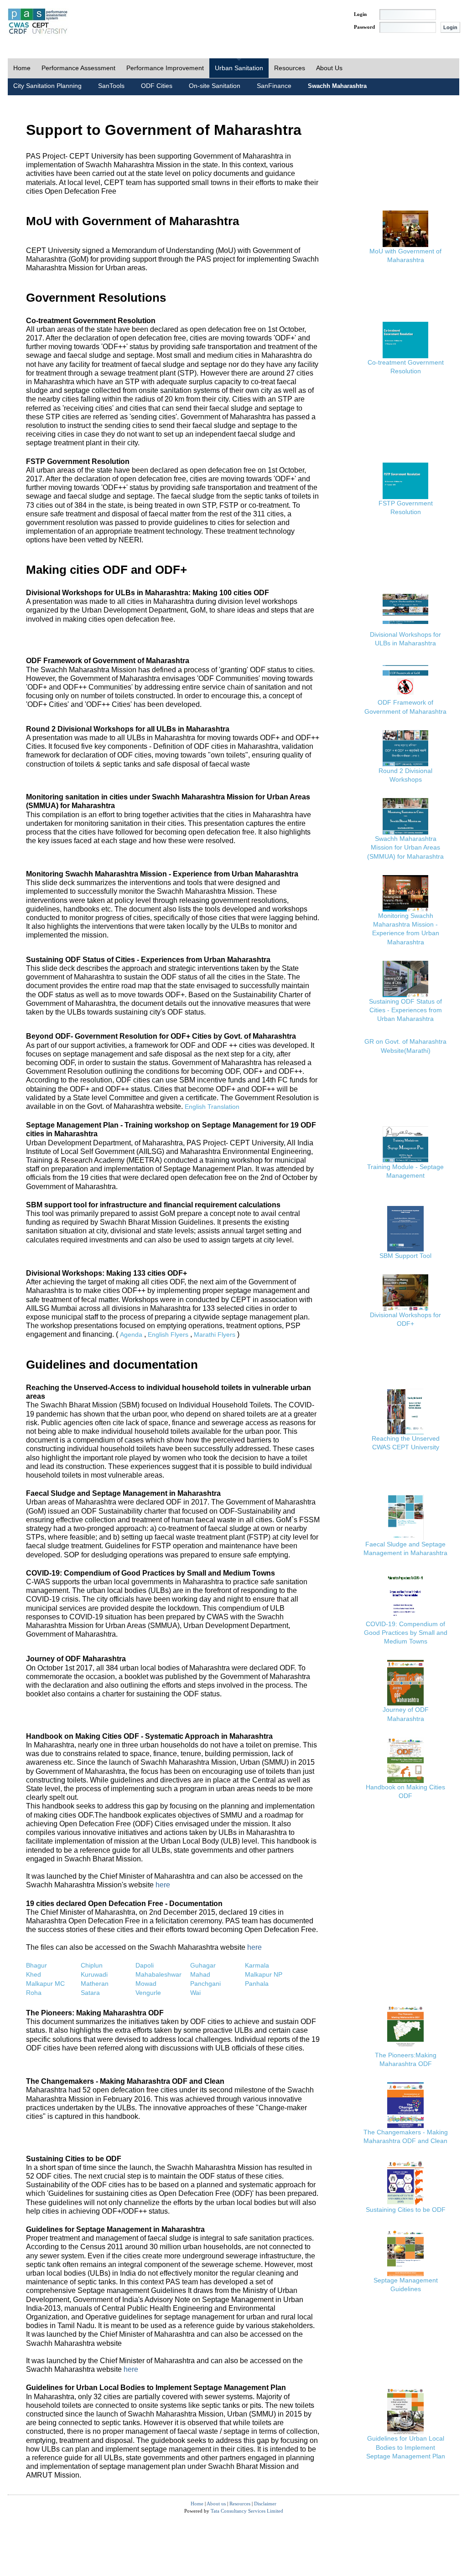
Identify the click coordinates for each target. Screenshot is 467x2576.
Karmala (257, 1965)
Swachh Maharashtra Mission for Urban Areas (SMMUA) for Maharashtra (405, 847)
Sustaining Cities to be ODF (406, 2210)
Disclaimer (265, 2504)
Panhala (257, 1984)
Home (22, 68)
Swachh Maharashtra (337, 86)
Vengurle (148, 1993)
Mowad (146, 1984)
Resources (290, 68)
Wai (195, 1993)
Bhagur (36, 1965)
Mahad (200, 1974)
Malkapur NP (264, 1974)
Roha (34, 1993)
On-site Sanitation (215, 86)
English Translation (212, 1107)
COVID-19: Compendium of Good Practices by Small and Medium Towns (406, 1633)
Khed (34, 1974)
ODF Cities (157, 86)
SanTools (111, 86)
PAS (38, 22)
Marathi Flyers (215, 1334)
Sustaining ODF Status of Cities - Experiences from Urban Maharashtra (405, 1010)
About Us (329, 68)
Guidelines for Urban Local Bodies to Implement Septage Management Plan (406, 2447)
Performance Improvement (165, 68)
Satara (90, 1993)
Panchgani (205, 1984)
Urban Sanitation (239, 68)
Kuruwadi (94, 1974)
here (163, 1885)
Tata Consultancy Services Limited (247, 2511)
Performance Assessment (78, 68)
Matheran (95, 1984)
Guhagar (203, 1965)
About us (216, 2504)
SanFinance (274, 86)
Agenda (131, 1334)
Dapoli (145, 1965)
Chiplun (92, 1965)
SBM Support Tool (405, 1256)
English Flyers (168, 1334)
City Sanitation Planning (47, 86)
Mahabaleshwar (158, 1974)
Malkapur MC (45, 1984)
